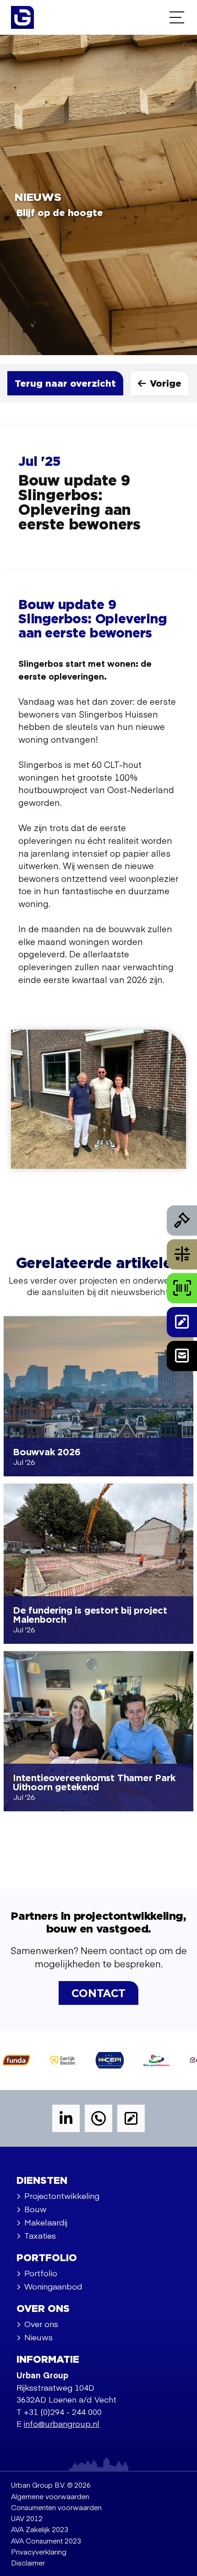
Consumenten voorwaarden (56, 2507)
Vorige (166, 384)
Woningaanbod (53, 2286)
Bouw (36, 2209)
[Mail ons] (182, 1356)
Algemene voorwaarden (50, 2496)
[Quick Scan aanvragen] (182, 1288)
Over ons (41, 2324)
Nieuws (38, 2337)
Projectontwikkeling (62, 2195)
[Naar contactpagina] (182, 1322)
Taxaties (40, 2235)
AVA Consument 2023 (46, 2541)
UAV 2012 (27, 2518)
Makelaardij (46, 2222)
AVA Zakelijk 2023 (40, 2529)
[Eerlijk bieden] (182, 1220)
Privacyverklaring (39, 2552)
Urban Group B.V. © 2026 (51, 2485)
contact (98, 1994)
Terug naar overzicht (65, 384)
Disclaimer (28, 2562)
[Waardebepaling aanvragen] (182, 1254)
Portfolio (41, 2273)
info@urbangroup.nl (62, 2423)
